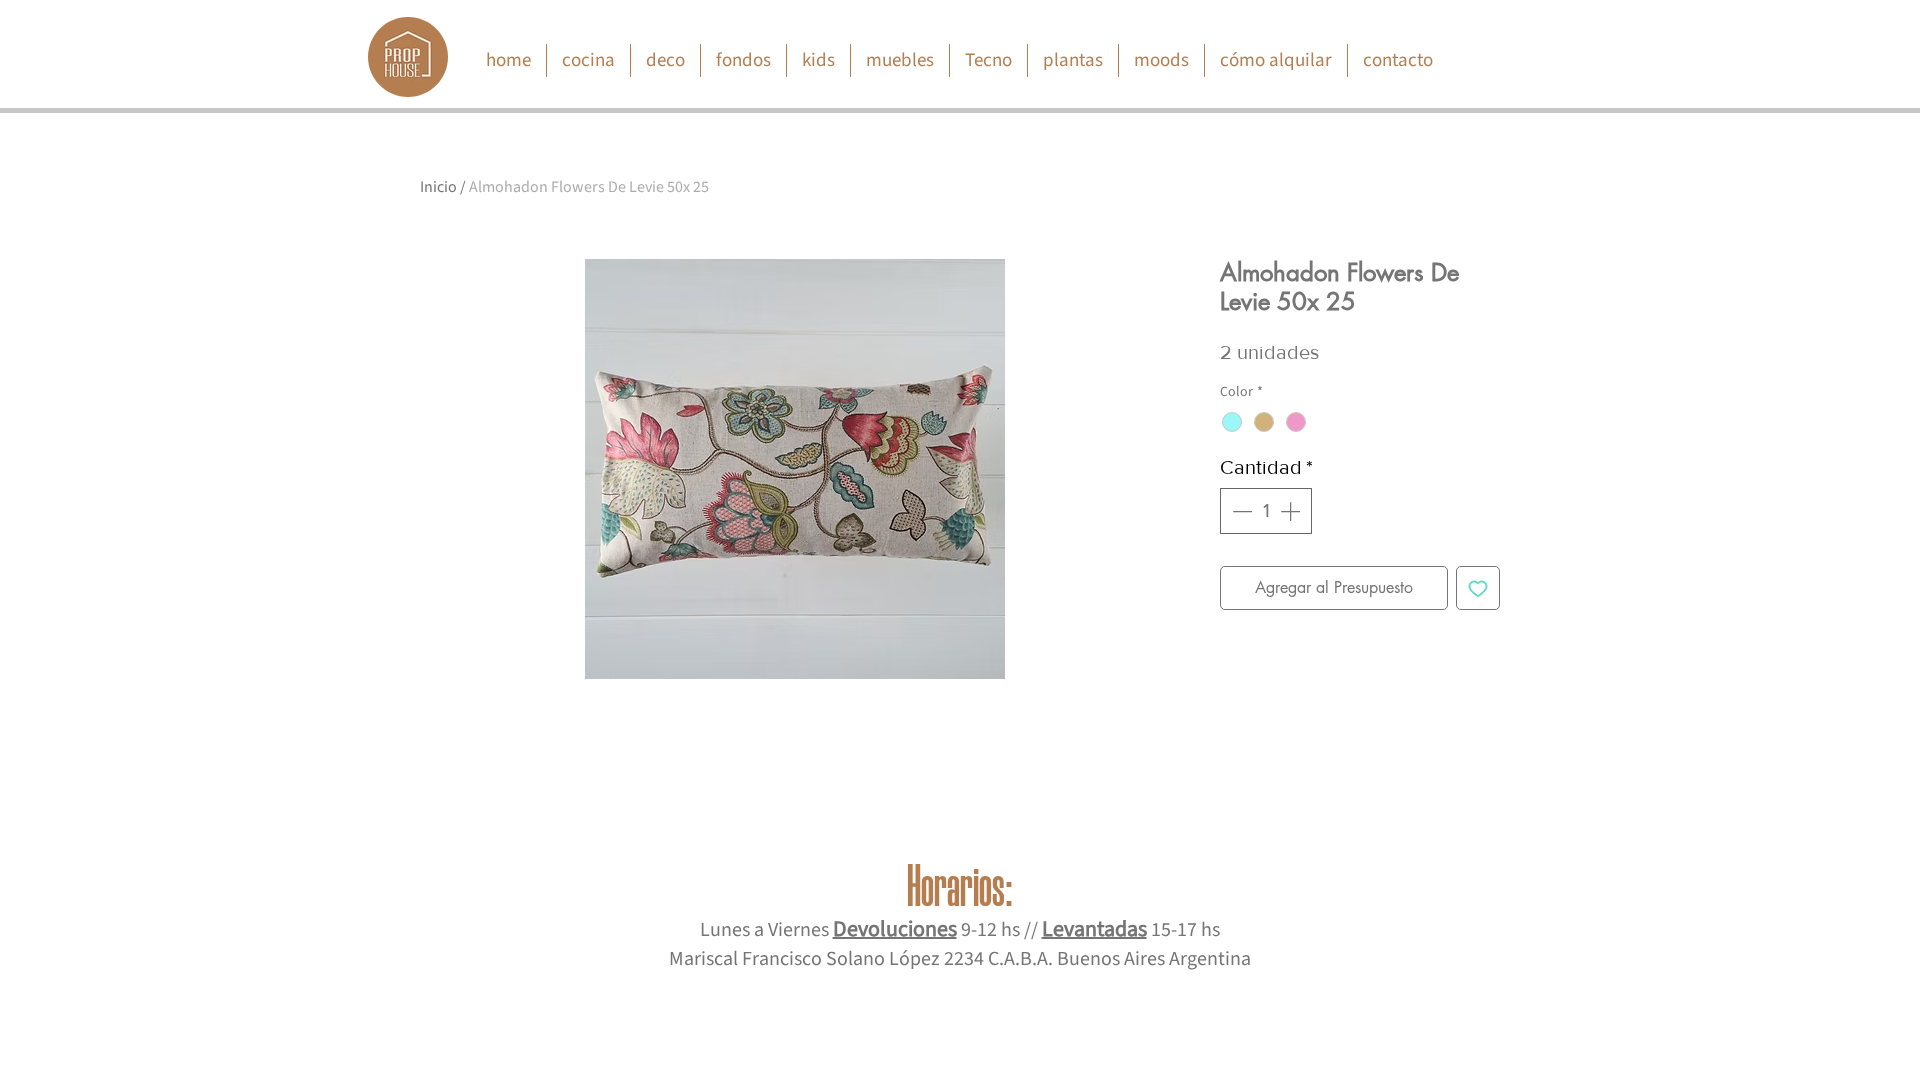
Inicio (438, 187)
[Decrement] (1240, 511)
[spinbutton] (1266, 511)
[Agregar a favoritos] (1478, 588)
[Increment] (1292, 511)
